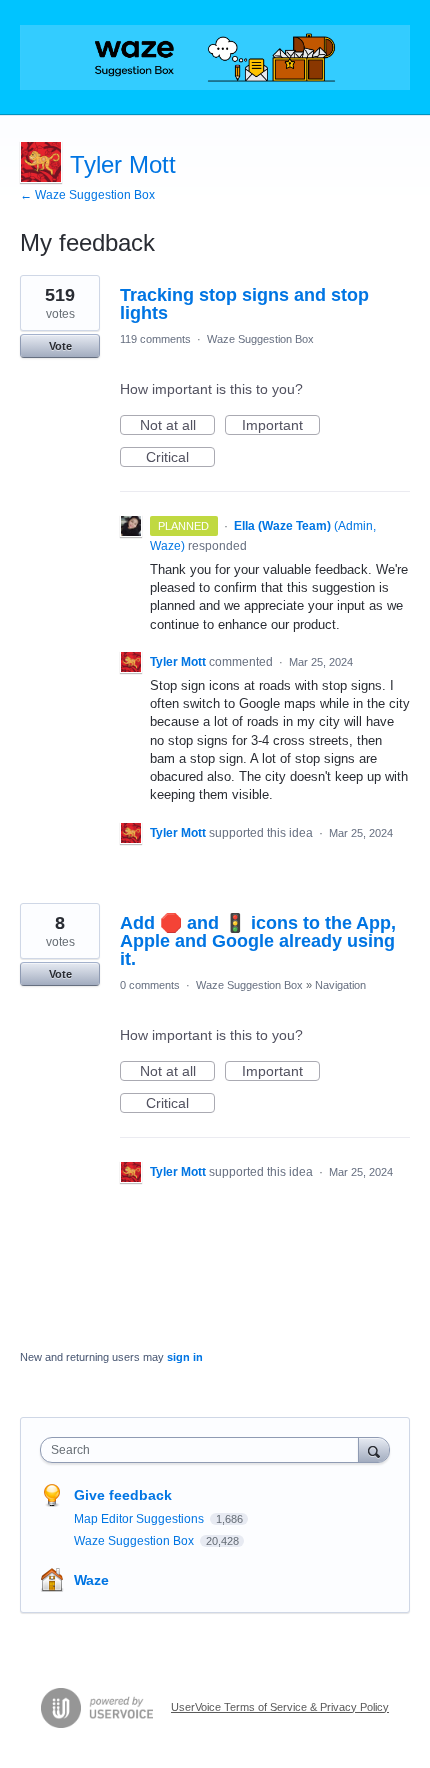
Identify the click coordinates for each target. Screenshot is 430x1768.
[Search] (374, 1449)
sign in (185, 1357)
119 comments (155, 339)
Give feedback (123, 1495)
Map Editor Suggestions (140, 1519)
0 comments (150, 985)
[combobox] (204, 1450)
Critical (180, 458)
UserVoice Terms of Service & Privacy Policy (280, 1707)
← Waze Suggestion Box (87, 195)
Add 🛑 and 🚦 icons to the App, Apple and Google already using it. (258, 941)
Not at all (177, 426)
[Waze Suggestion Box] (215, 57)
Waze (91, 1580)
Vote (60, 346)
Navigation (340, 985)
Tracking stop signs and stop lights (244, 304)
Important (281, 426)
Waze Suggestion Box (260, 339)
